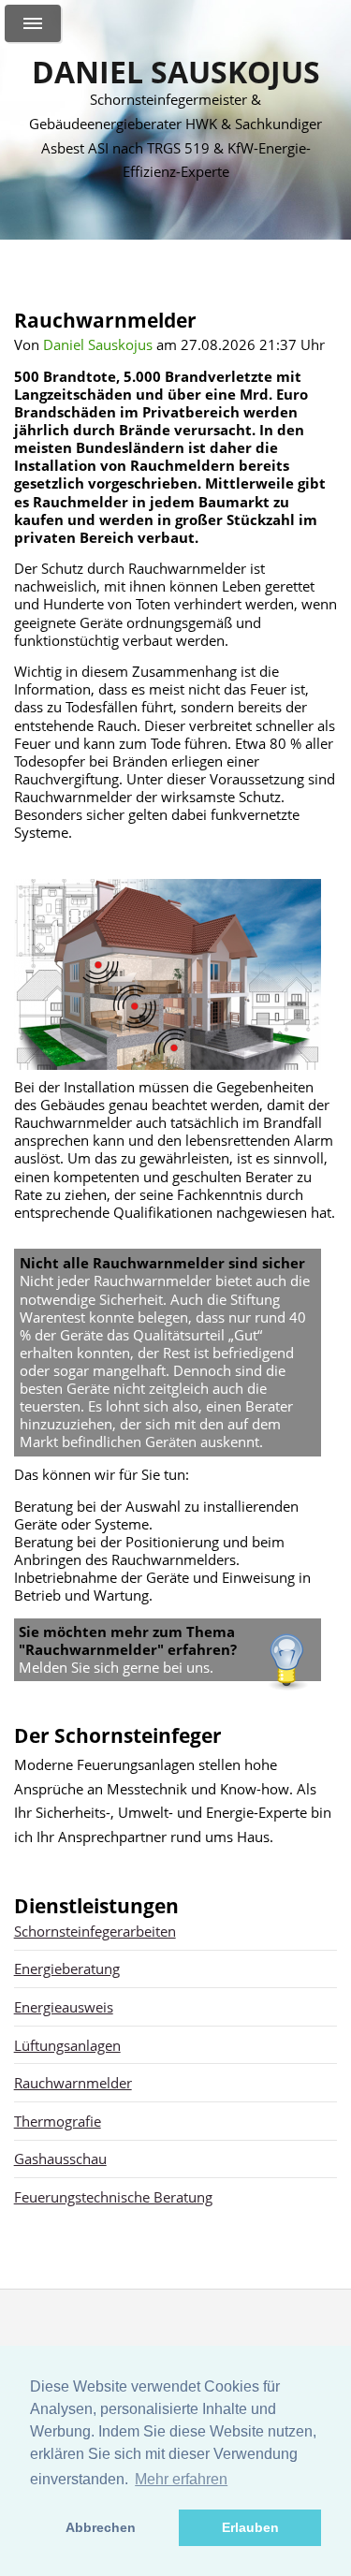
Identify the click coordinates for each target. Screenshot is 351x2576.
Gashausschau (60, 2159)
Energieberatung (67, 1969)
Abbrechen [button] (101, 2527)
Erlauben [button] (250, 2527)
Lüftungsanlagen (67, 2045)
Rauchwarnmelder (73, 2083)
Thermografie (58, 2121)
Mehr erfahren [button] (181, 2479)
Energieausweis (64, 2007)
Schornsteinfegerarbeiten (95, 1931)
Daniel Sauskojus (176, 72)
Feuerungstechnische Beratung (113, 2197)
